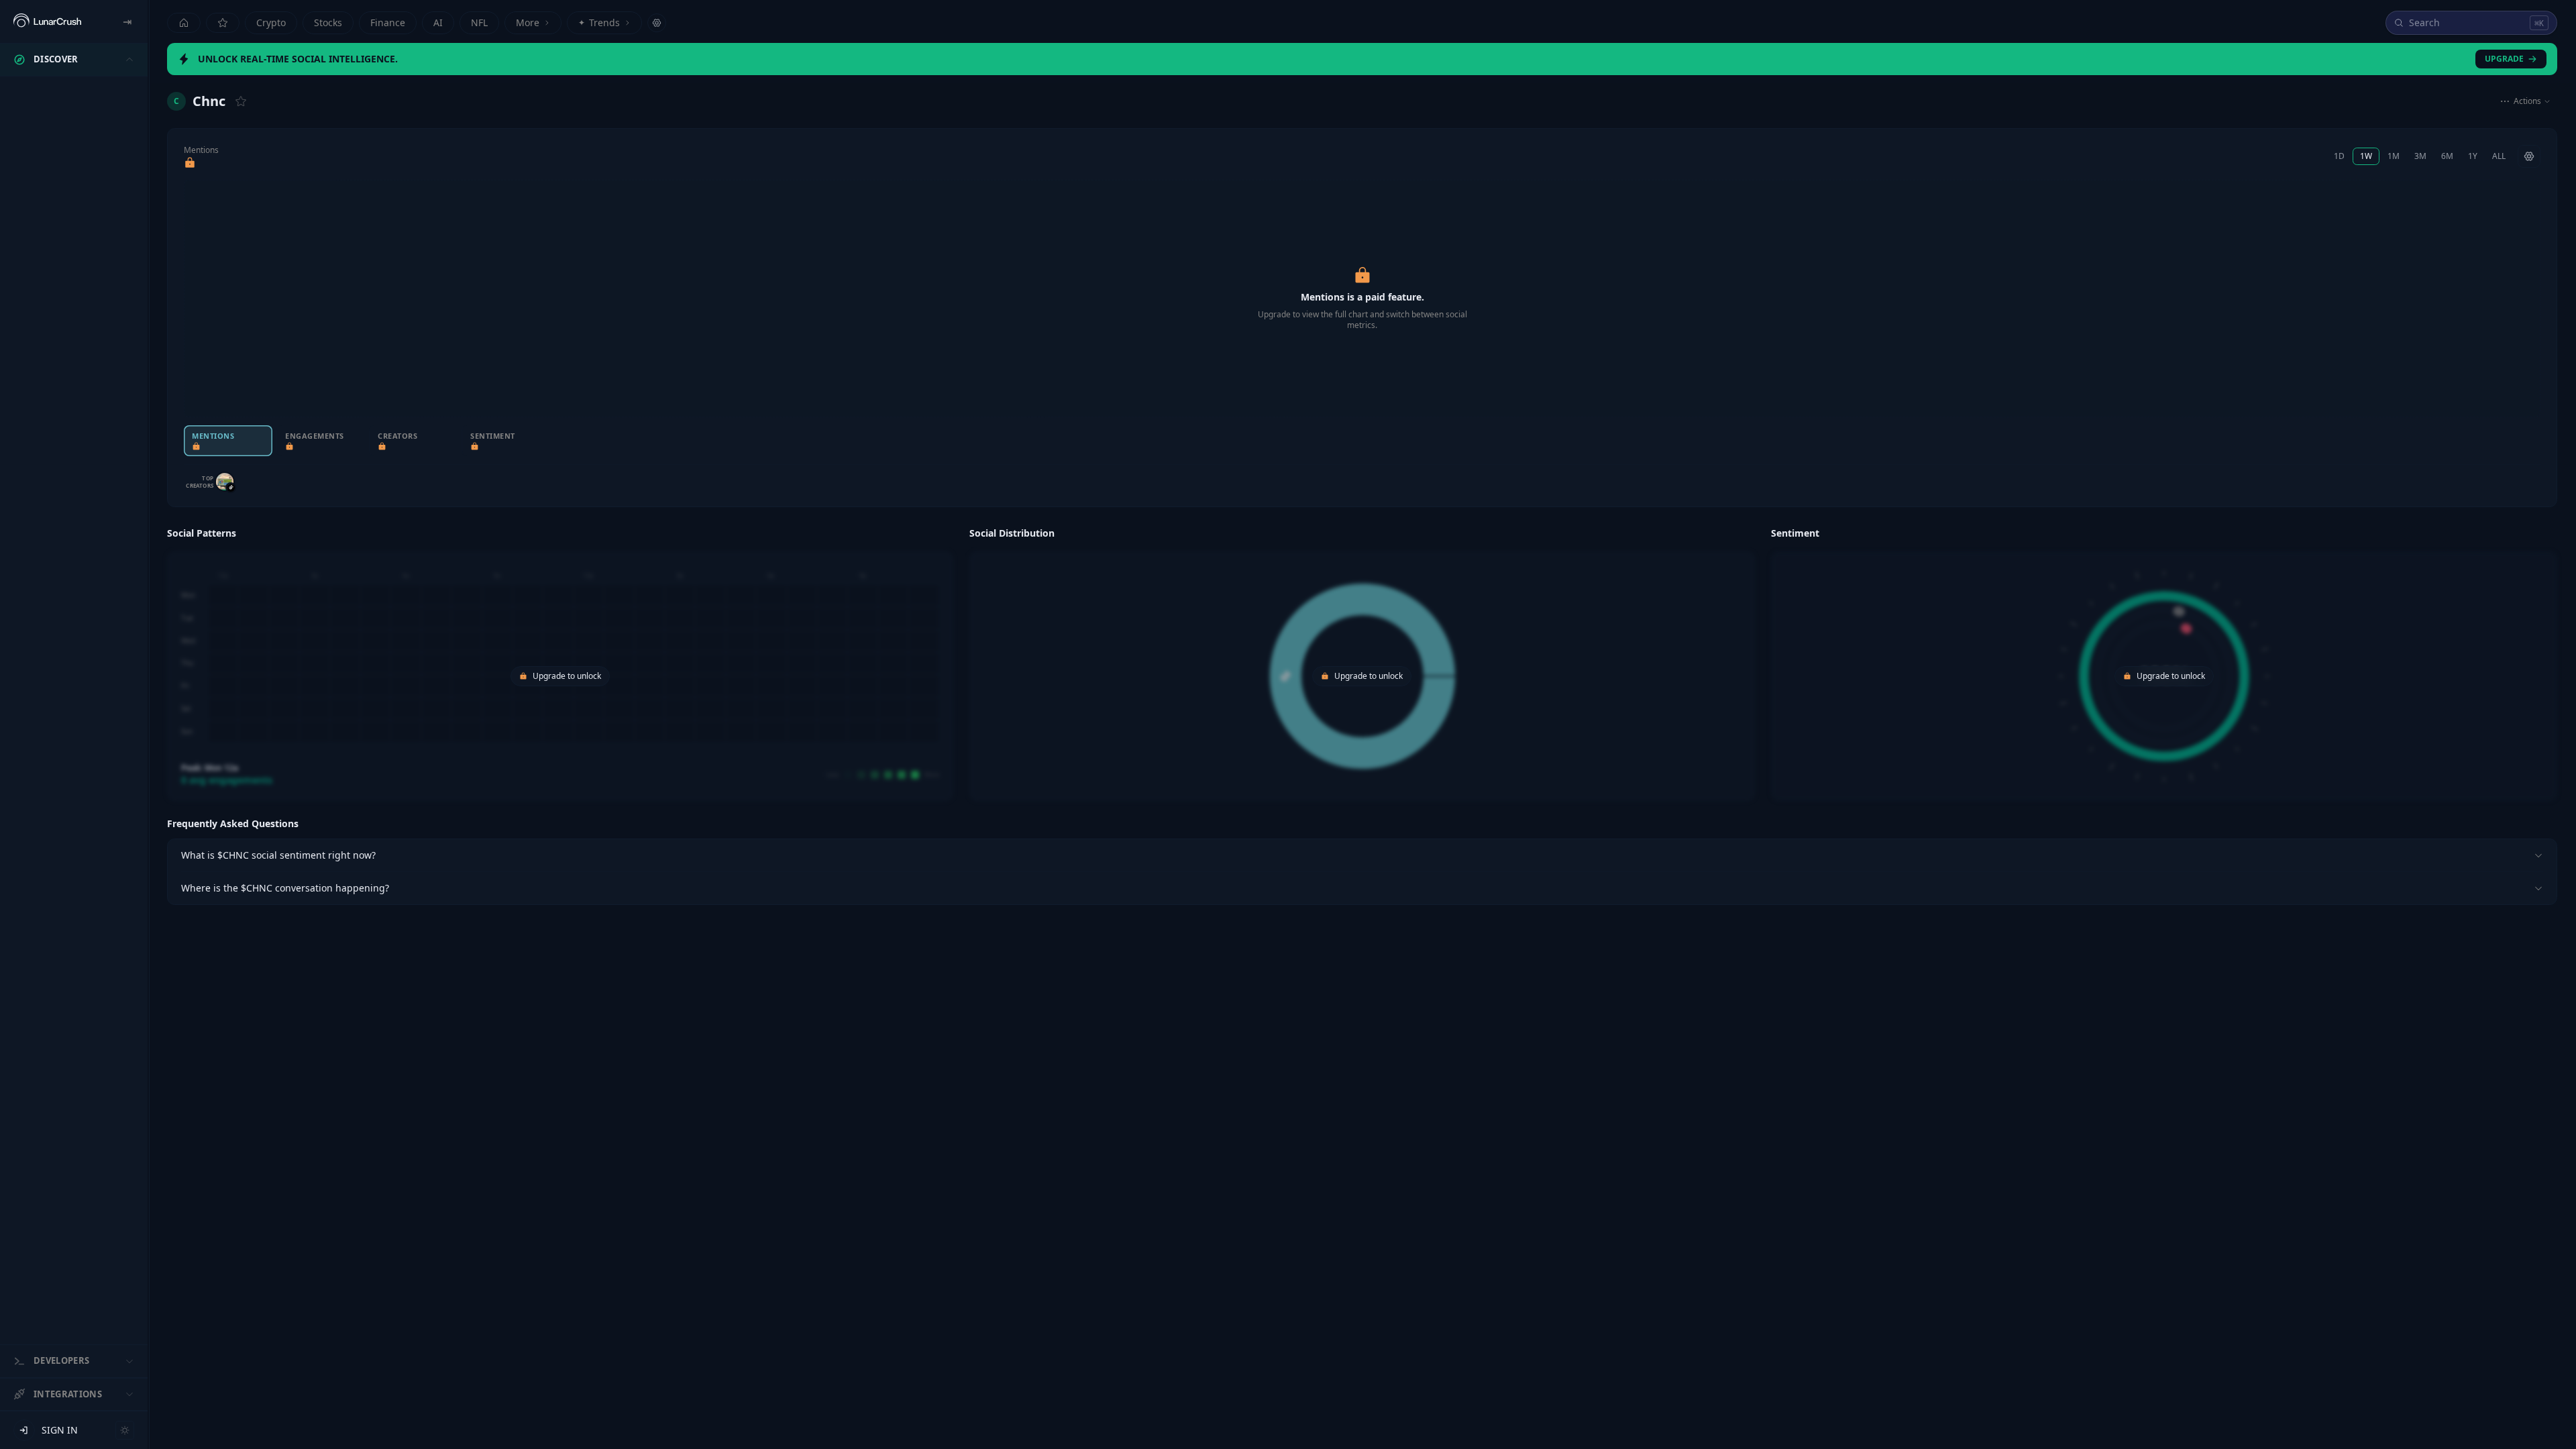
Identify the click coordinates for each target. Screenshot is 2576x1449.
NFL (479, 22)
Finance (388, 22)
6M (2447, 156)
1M (2394, 156)
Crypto (271, 22)
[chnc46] (225, 482)
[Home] (184, 23)
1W (2366, 156)
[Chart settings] (2529, 156)
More (528, 22)
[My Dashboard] (223, 23)
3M (2420, 156)
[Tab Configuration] (657, 23)
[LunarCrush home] (47, 21)
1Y (2473, 156)
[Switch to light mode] (125, 1430)
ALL (2499, 156)
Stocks (328, 22)
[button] (560, 662)
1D (2339, 156)
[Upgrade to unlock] (190, 163)
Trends (599, 22)
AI (438, 22)
